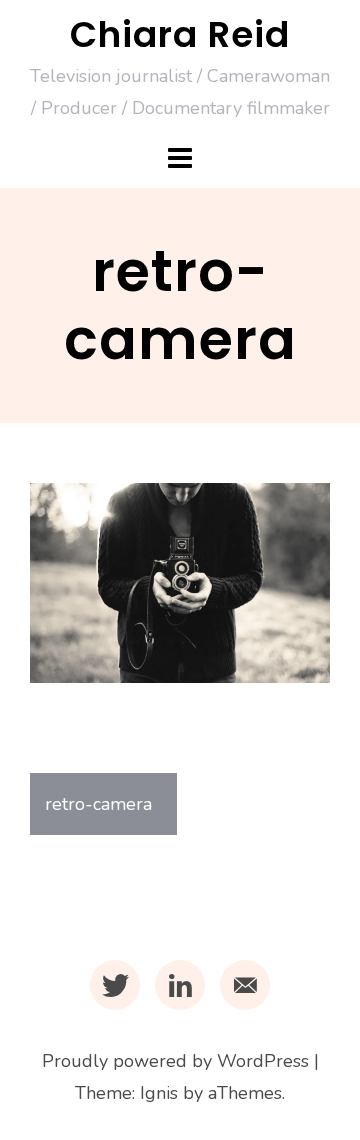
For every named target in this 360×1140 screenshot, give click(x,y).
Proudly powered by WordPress (175, 1061)
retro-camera (98, 804)
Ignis (159, 1093)
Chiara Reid (180, 34)
